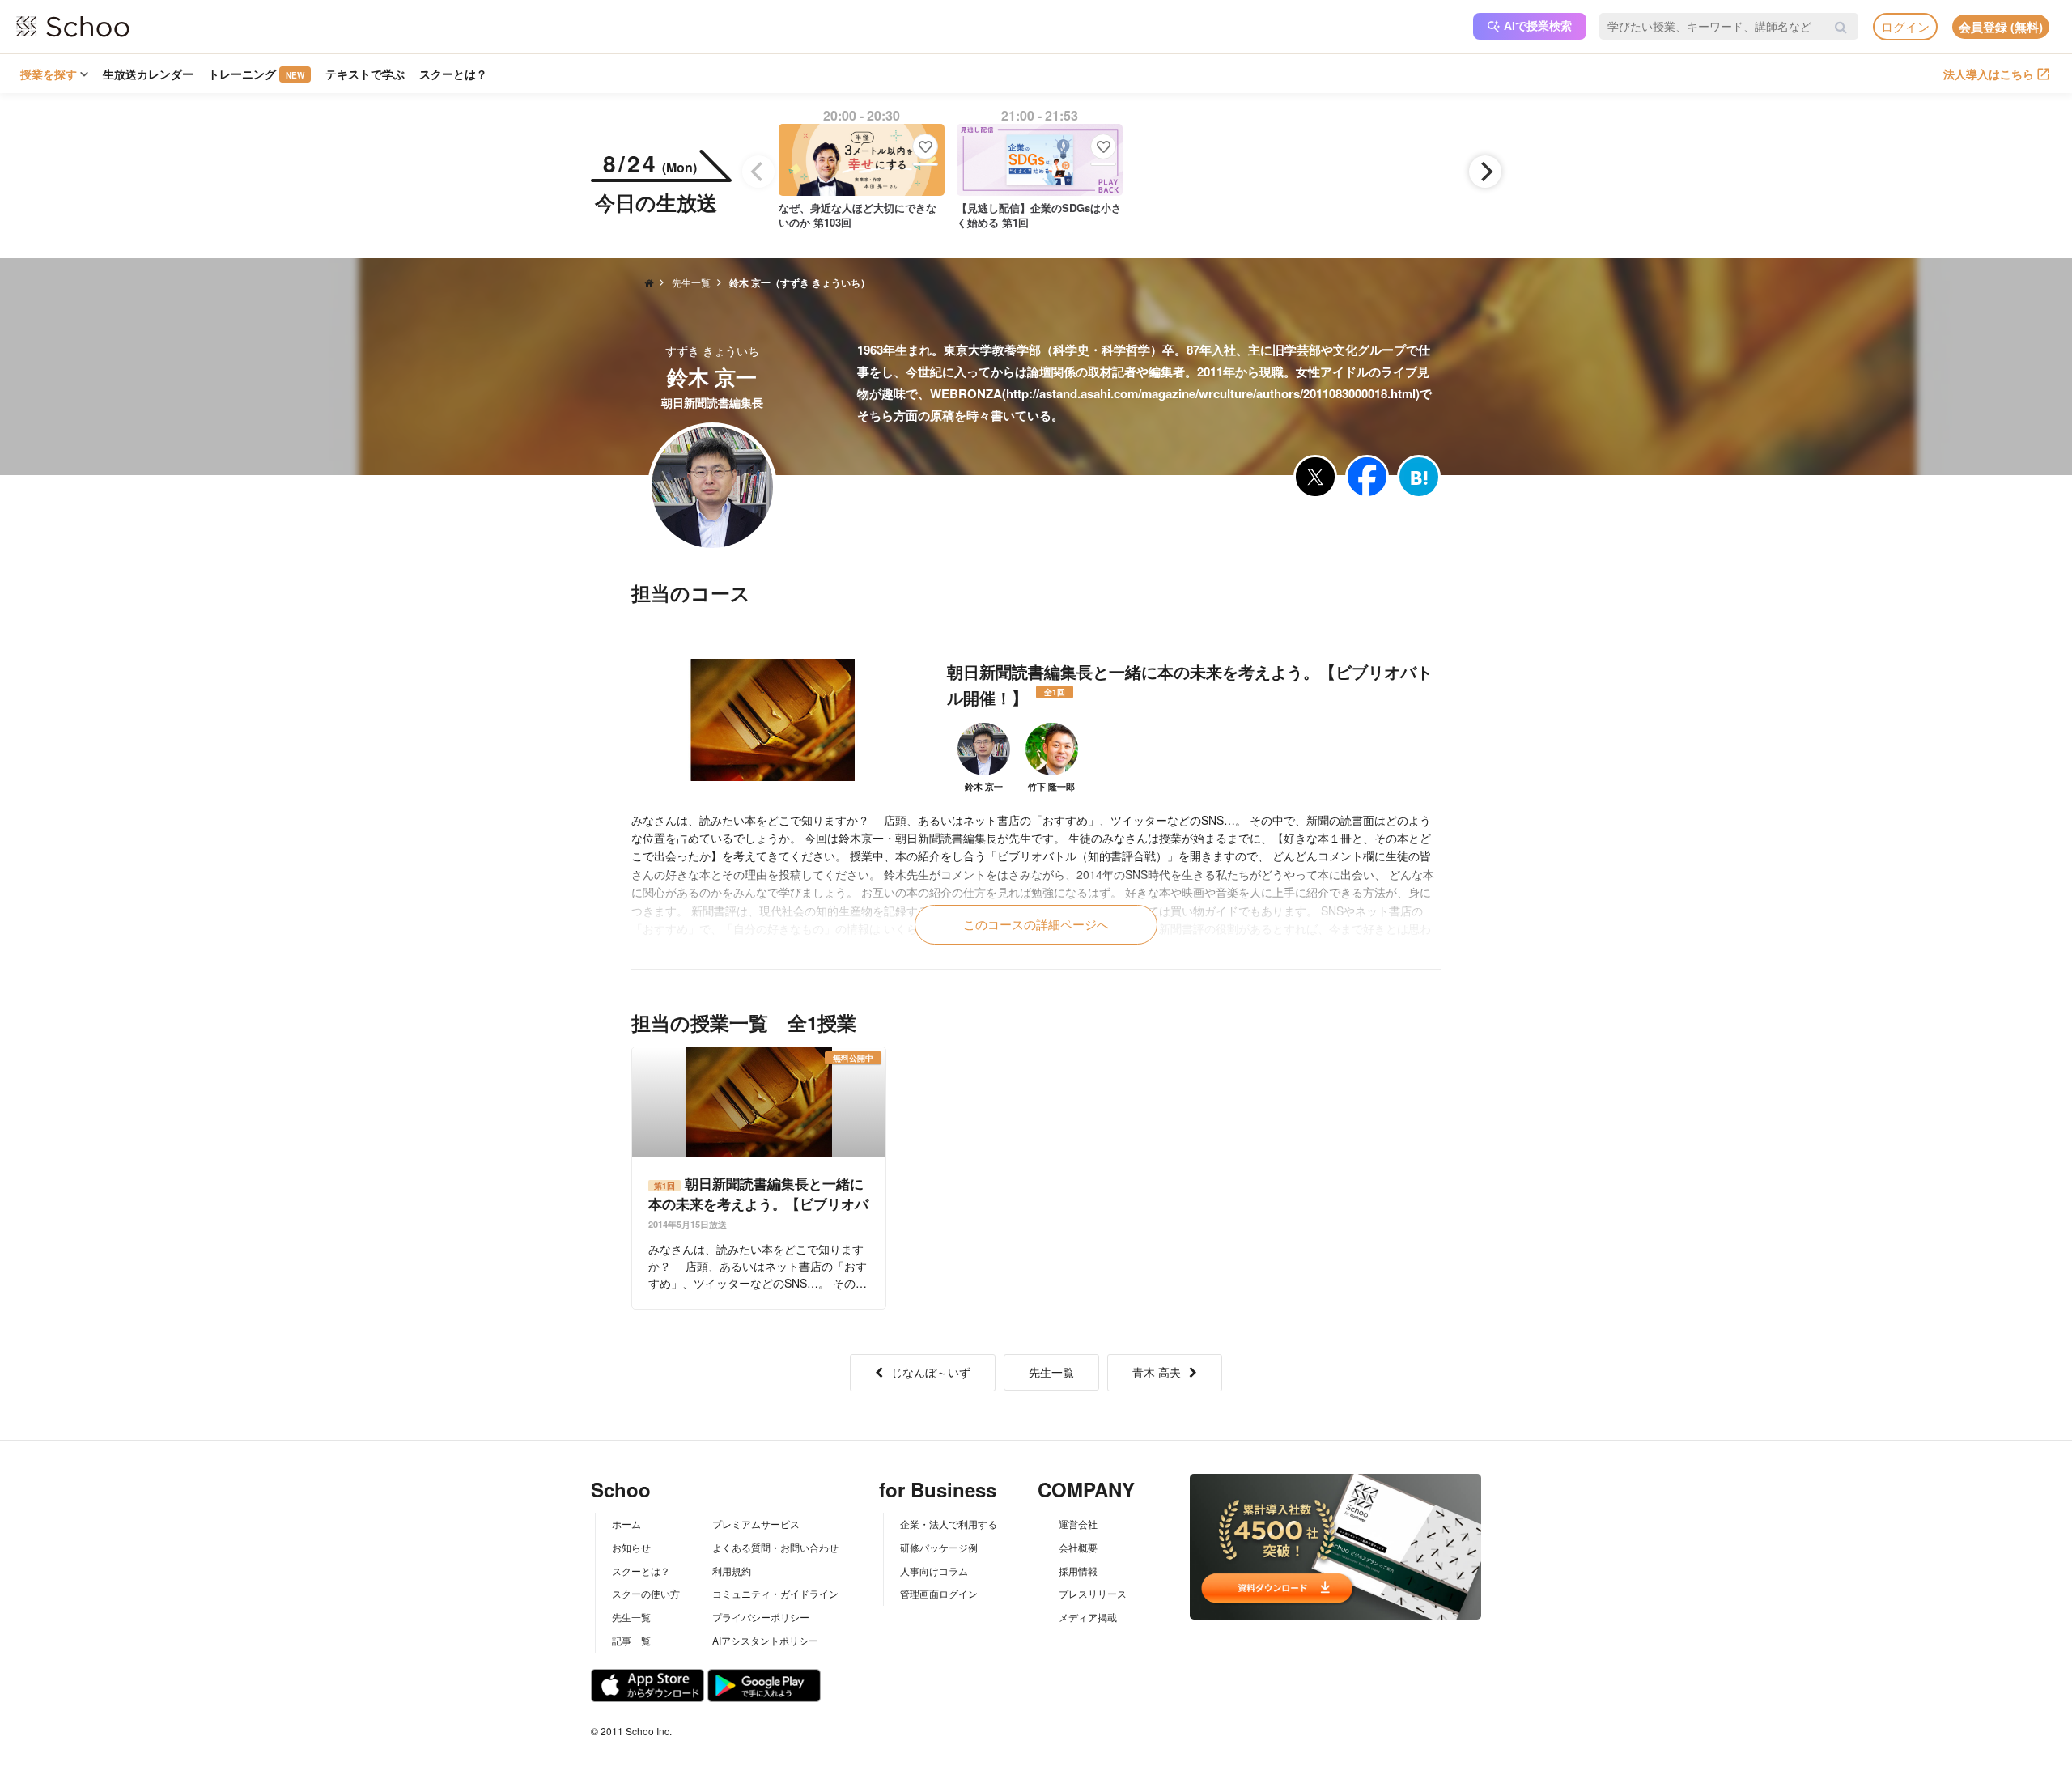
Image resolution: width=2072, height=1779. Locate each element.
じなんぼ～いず (931, 1372)
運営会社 (1078, 1524)
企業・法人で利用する (949, 1524)
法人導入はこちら (1989, 74)
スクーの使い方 (646, 1593)
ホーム (626, 1524)
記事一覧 (631, 1640)
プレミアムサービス (756, 1524)
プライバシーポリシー (761, 1617)
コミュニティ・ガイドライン (775, 1593)
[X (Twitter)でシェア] (1315, 477)
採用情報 (1078, 1571)
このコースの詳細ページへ (1036, 924)
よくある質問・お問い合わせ (775, 1547)
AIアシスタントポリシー (765, 1640)
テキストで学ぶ (365, 74)
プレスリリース (1093, 1593)
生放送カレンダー (148, 74)
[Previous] (758, 172)
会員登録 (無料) (2001, 27)
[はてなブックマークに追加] (1419, 477)
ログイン (1905, 26)
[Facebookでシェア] (1367, 477)
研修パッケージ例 (939, 1547)
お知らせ (631, 1547)
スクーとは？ (453, 74)
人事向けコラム (934, 1571)
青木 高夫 (1157, 1372)
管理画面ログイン (939, 1593)
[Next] (1485, 172)
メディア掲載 (1088, 1617)
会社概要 (1078, 1547)
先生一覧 (1051, 1372)
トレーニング (256, 74)
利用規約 (732, 1571)
